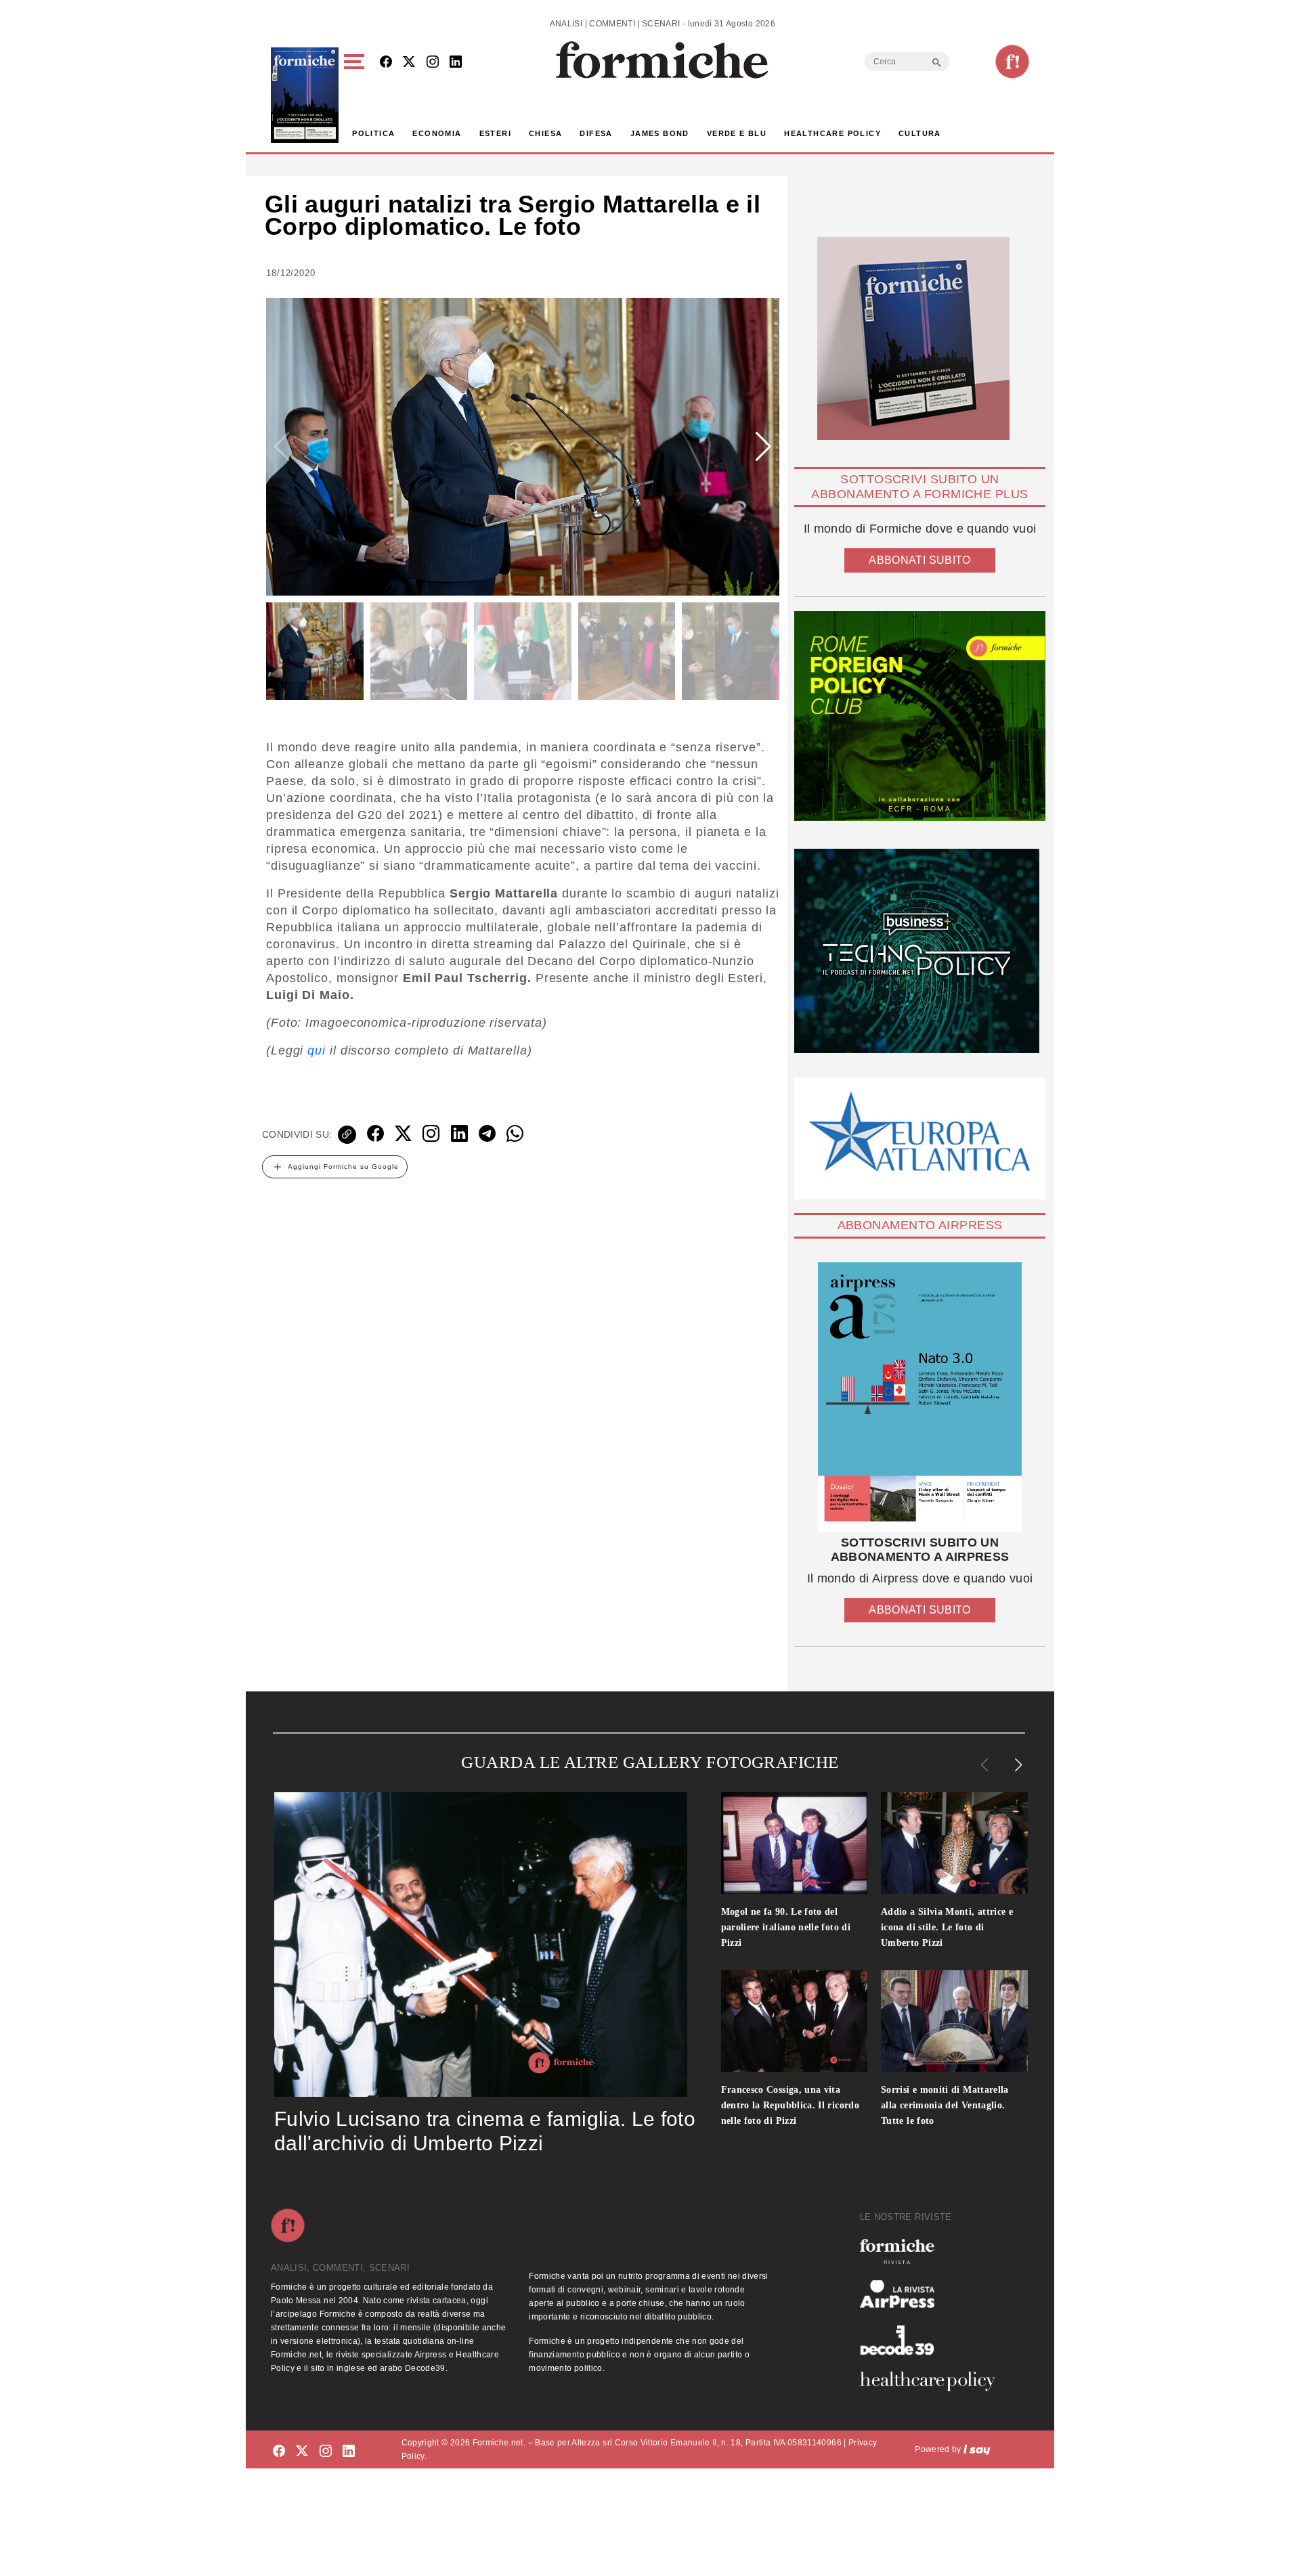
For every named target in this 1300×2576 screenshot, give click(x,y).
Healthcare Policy (832, 133)
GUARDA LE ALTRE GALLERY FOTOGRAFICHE (650, 1762)
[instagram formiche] (326, 2452)
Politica (373, 133)
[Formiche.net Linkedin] (456, 63)
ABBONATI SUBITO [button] (919, 560)
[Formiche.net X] (409, 63)
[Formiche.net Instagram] (433, 63)
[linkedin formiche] (349, 2452)
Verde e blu (737, 133)
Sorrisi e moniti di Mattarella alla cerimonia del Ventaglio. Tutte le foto (945, 2105)
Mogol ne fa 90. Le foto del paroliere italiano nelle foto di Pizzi (786, 1927)
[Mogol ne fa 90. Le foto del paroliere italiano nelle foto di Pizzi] (795, 1843)
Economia (437, 133)
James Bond (660, 133)
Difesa (596, 133)
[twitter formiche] (302, 2452)
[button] (356, 95)
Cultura (920, 133)
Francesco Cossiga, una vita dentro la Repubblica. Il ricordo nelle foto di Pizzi (790, 2105)
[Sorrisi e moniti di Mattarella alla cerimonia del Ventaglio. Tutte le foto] (954, 2021)
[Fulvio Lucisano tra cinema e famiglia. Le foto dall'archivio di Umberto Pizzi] (481, 1945)
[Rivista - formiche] (933, 2251)
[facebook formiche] (279, 2452)
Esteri (495, 133)
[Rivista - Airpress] (933, 2294)
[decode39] (933, 2340)
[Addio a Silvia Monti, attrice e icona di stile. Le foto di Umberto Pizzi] (954, 1843)
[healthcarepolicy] (933, 2381)
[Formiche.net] (1012, 62)
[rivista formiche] (920, 1397)
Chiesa (545, 133)
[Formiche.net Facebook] (386, 63)
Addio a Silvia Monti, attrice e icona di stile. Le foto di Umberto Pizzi (947, 1927)
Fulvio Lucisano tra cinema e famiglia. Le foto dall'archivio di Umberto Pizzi (485, 2131)
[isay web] (977, 2449)
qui (317, 1050)
